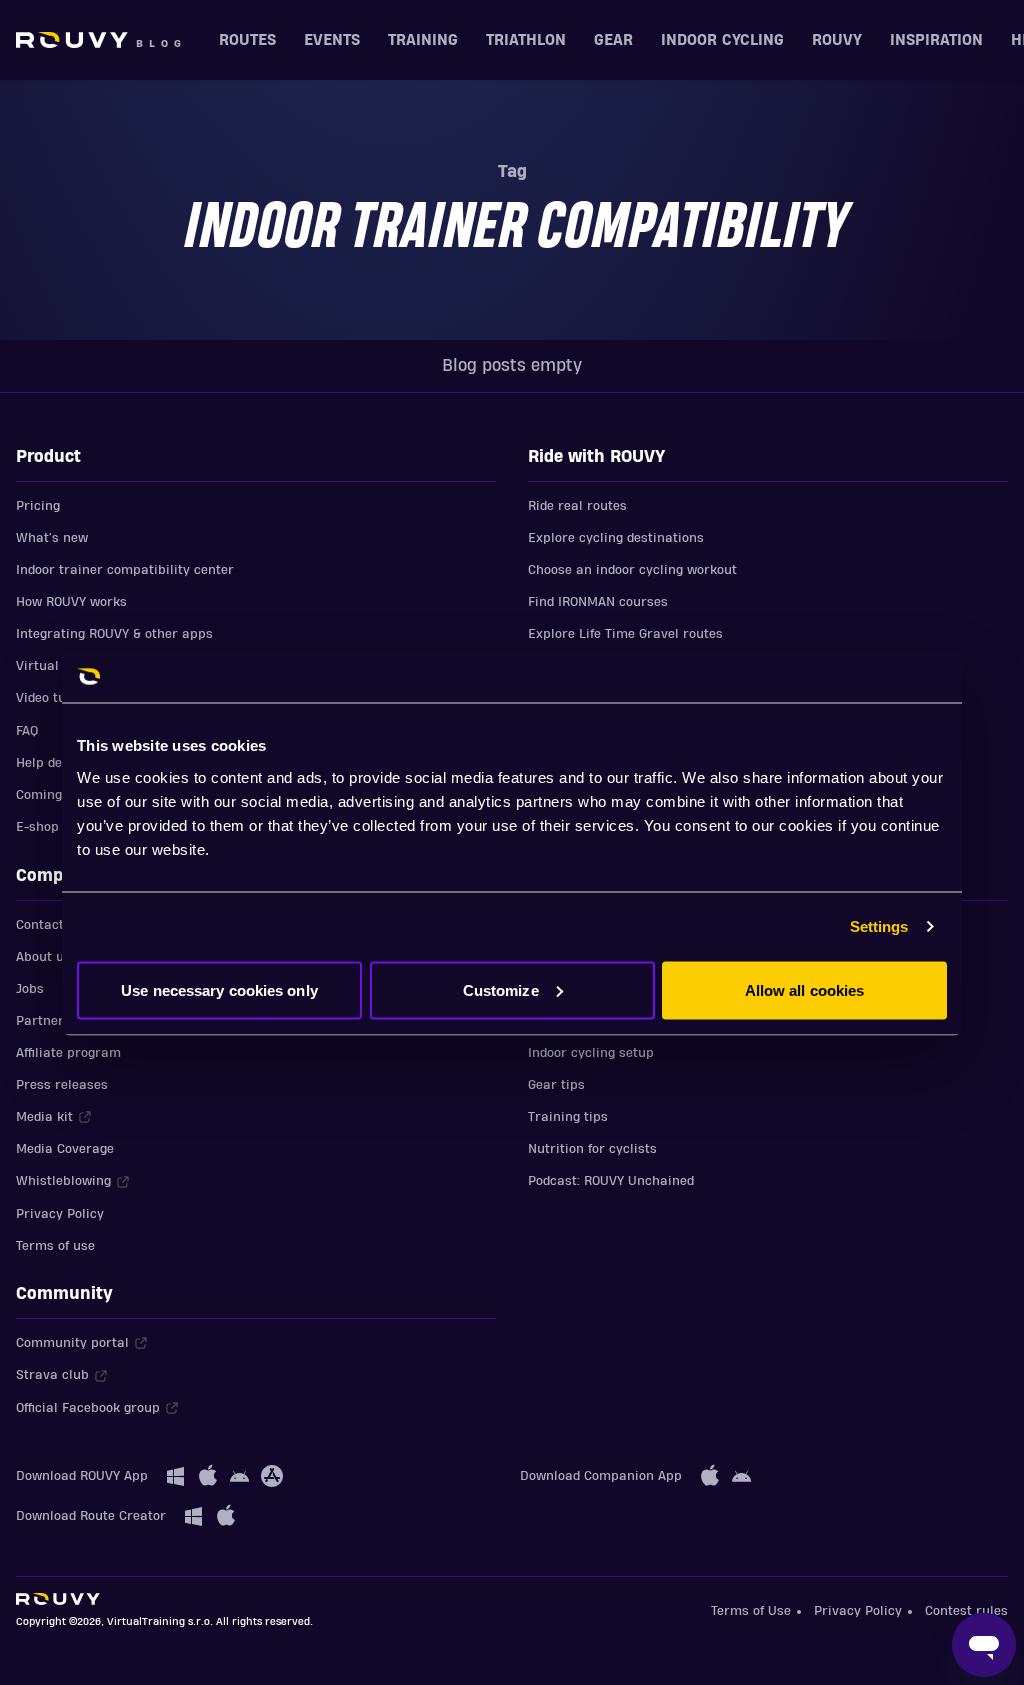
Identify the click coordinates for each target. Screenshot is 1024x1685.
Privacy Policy (60, 1214)
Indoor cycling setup (591, 1053)
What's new (52, 538)
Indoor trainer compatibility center (125, 570)
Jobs (30, 989)
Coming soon (55, 795)
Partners (43, 1021)
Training (423, 40)
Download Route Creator (91, 1516)
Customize (501, 989)
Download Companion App (601, 1476)
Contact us (49, 925)
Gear (613, 40)
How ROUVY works (71, 602)
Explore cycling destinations (616, 538)
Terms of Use (751, 1611)
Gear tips (556, 1085)
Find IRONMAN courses (598, 602)
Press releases (62, 1085)
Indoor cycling (722, 40)
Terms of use (55, 1246)
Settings (879, 926)
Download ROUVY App (82, 1476)
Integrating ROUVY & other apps (114, 634)
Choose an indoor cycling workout (632, 570)
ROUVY (837, 40)
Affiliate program (68, 1053)
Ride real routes (577, 506)
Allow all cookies (805, 989)
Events (332, 40)
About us (43, 957)
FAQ (27, 731)
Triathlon (526, 40)
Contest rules (966, 1611)
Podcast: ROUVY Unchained (611, 1181)
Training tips (568, 1117)
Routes (247, 40)
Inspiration (936, 40)
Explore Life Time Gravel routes (625, 634)
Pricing (38, 506)
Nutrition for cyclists (592, 1149)
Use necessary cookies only (219, 989)
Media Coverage (65, 1149)
